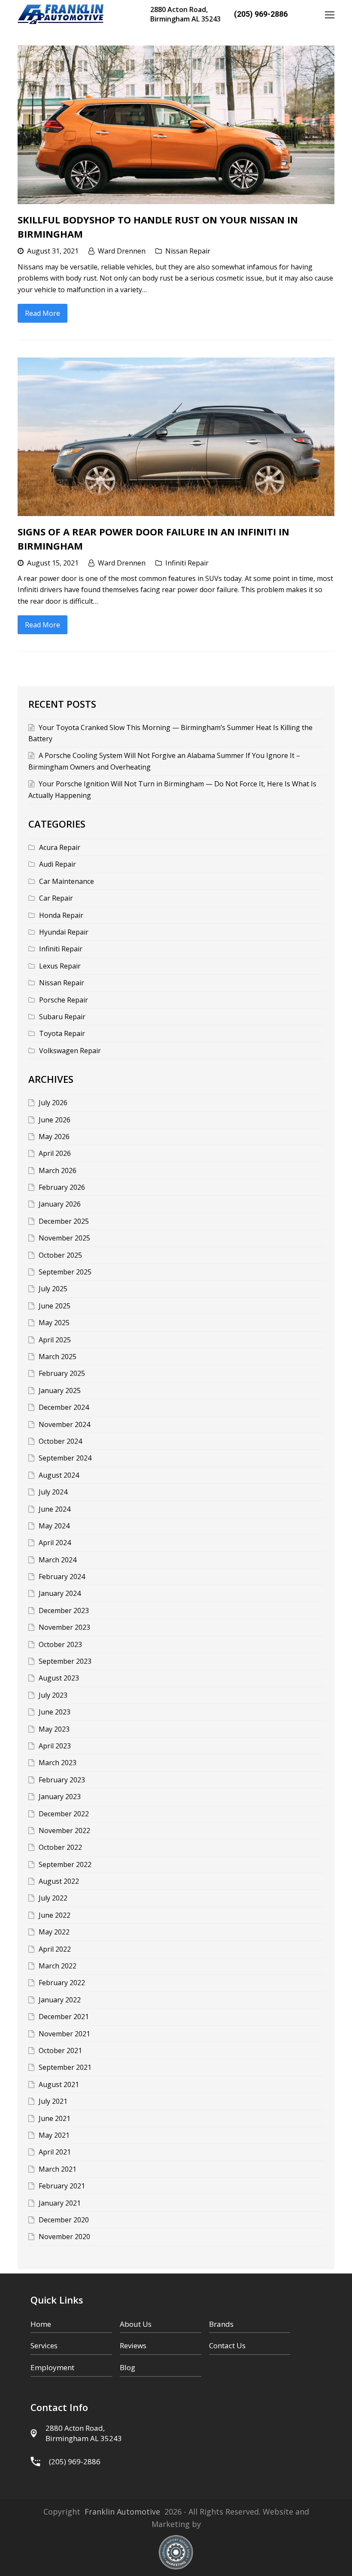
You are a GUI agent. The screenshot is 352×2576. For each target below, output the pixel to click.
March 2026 (58, 1170)
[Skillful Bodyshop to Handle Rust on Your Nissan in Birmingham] (176, 125)
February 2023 (62, 1780)
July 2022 (53, 1898)
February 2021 (62, 2186)
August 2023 (59, 1678)
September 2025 (65, 1272)
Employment (52, 2367)
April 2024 (55, 1543)
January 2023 (60, 1797)
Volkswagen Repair (70, 1051)
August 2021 (59, 2084)
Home (41, 2324)
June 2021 (55, 2118)
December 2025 (64, 1221)
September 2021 (65, 2067)
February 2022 (62, 1983)
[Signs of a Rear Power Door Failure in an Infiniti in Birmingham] (176, 437)
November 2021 (64, 2034)
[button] (330, 14)
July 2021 (53, 2101)
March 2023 (58, 1763)
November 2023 (64, 1627)
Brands (221, 2324)
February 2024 (62, 1577)
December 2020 (64, 2220)
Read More (42, 313)
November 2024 (64, 1424)
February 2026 (62, 1187)
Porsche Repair (64, 1000)
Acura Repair (60, 847)
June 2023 (55, 1712)
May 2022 (54, 1932)
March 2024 (58, 1560)
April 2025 (55, 1340)
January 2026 (60, 1204)
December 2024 (64, 1407)
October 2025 (60, 1255)
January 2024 (60, 1593)
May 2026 (54, 1137)
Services (44, 2345)
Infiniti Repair (187, 563)
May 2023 (54, 1729)
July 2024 (53, 1492)
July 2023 (53, 1695)
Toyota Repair (62, 1033)
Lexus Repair (60, 966)
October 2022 (60, 1847)
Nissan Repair (188, 251)
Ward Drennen (122, 251)
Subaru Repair (62, 1017)
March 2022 (58, 1966)
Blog (127, 2367)
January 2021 (60, 2203)
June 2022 (55, 1915)
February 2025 (62, 1373)
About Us (136, 2324)
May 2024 (54, 1526)
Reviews (133, 2345)
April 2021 (55, 2152)
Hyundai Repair (64, 932)
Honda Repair (61, 915)
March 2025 (58, 1357)
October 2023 (60, 1644)
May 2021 (54, 2135)
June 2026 (55, 1120)
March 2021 (58, 2169)
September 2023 (65, 1661)
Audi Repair (58, 864)
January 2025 (60, 1390)
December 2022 (64, 1814)
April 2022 (55, 1949)
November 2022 (64, 1830)
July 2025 (53, 1289)
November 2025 (64, 1238)
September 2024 (65, 1458)
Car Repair (56, 898)
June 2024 (55, 1509)
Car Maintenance (67, 881)
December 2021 (64, 2017)
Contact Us (227, 2345)
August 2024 (59, 1475)
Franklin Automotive (122, 2512)
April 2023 (55, 1746)
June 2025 (55, 1306)
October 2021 (60, 2050)
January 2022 (60, 2000)
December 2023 (64, 1610)
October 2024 (60, 1441)
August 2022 (59, 1881)
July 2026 (53, 1103)
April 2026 (55, 1153)
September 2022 (65, 1864)
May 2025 (54, 1323)
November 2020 (64, 2237)
